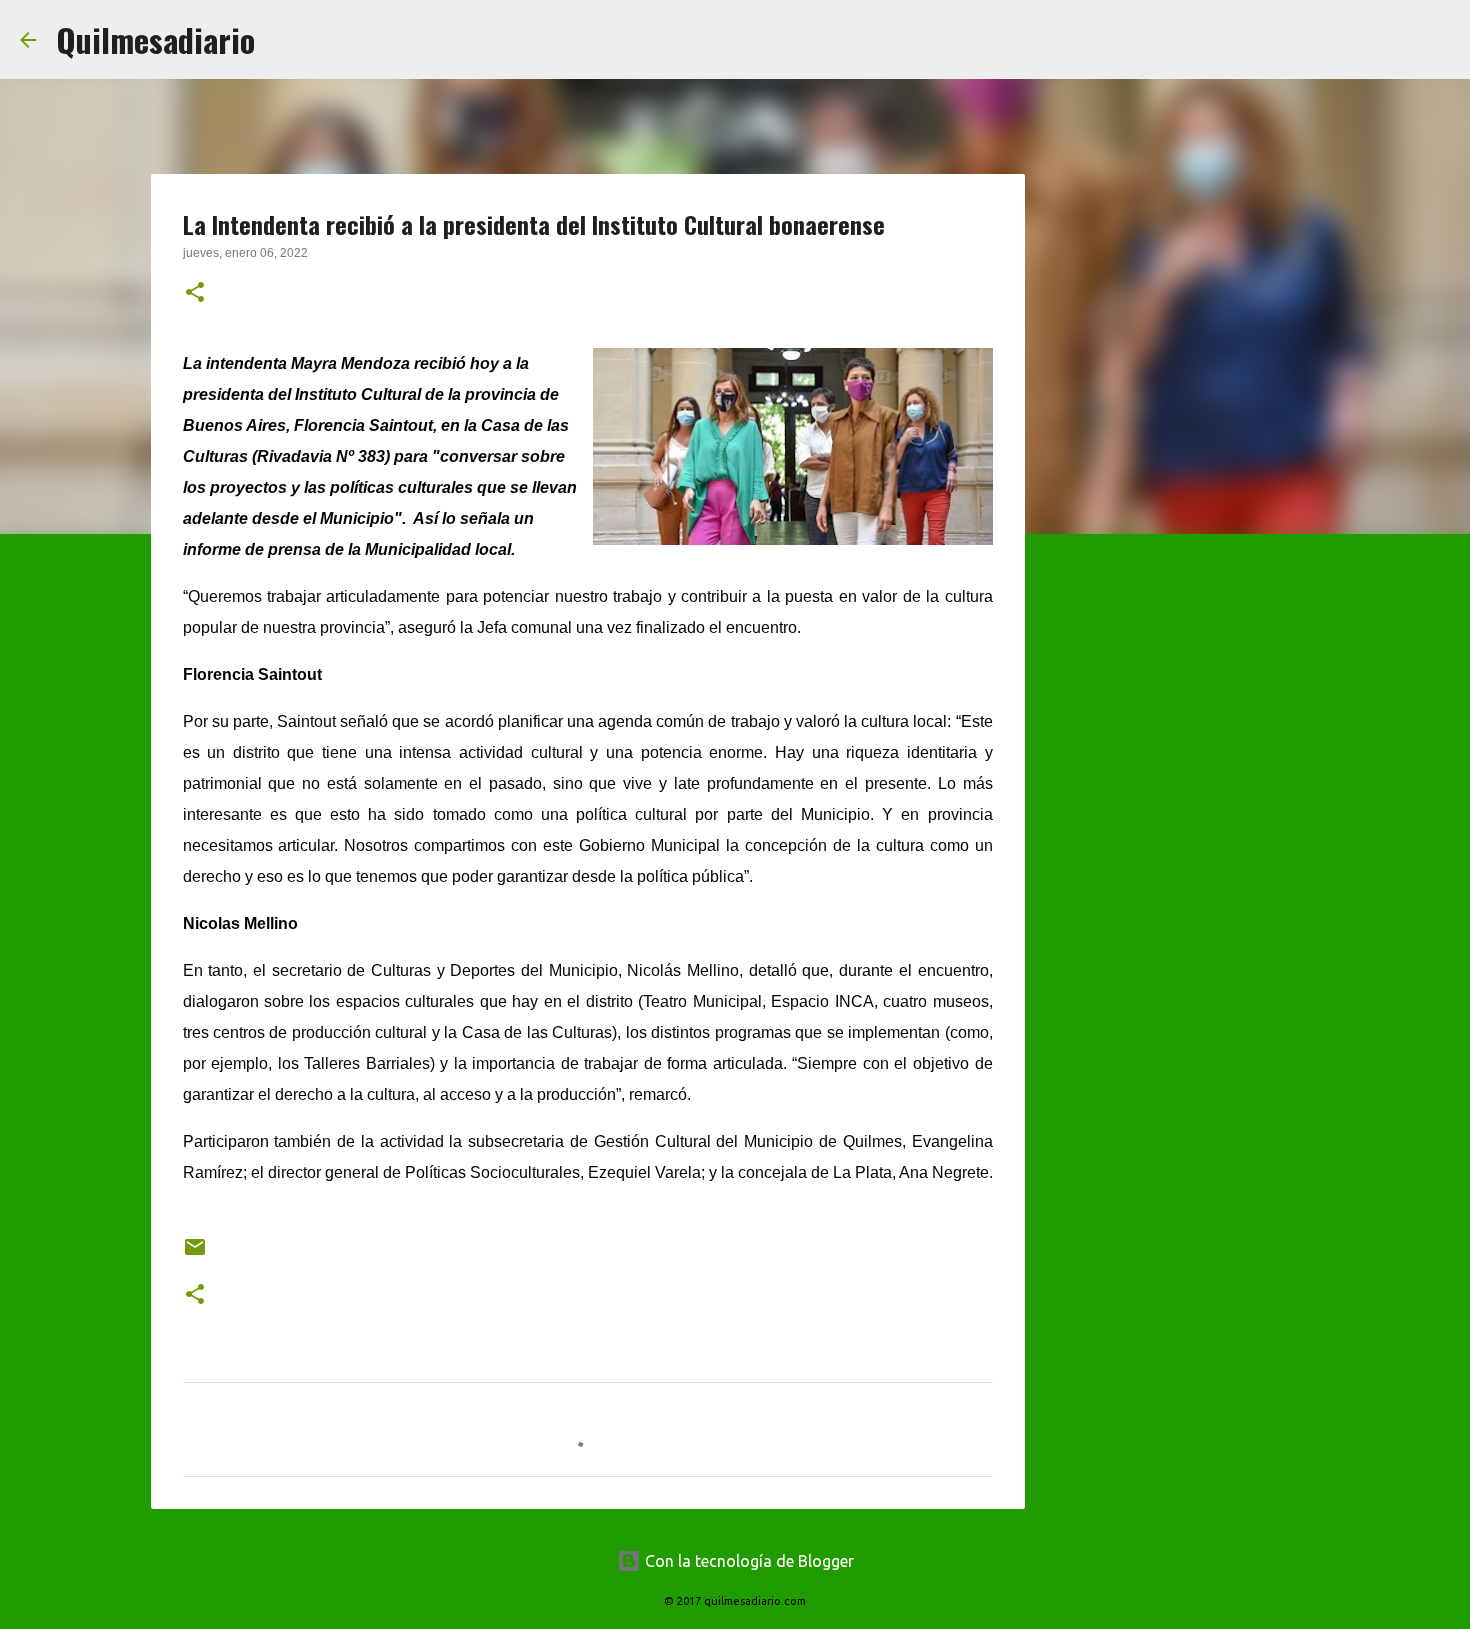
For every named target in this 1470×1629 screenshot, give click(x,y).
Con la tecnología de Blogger (747, 1561)
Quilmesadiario (155, 39)
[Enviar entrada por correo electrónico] (195, 1254)
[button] (195, 294)
